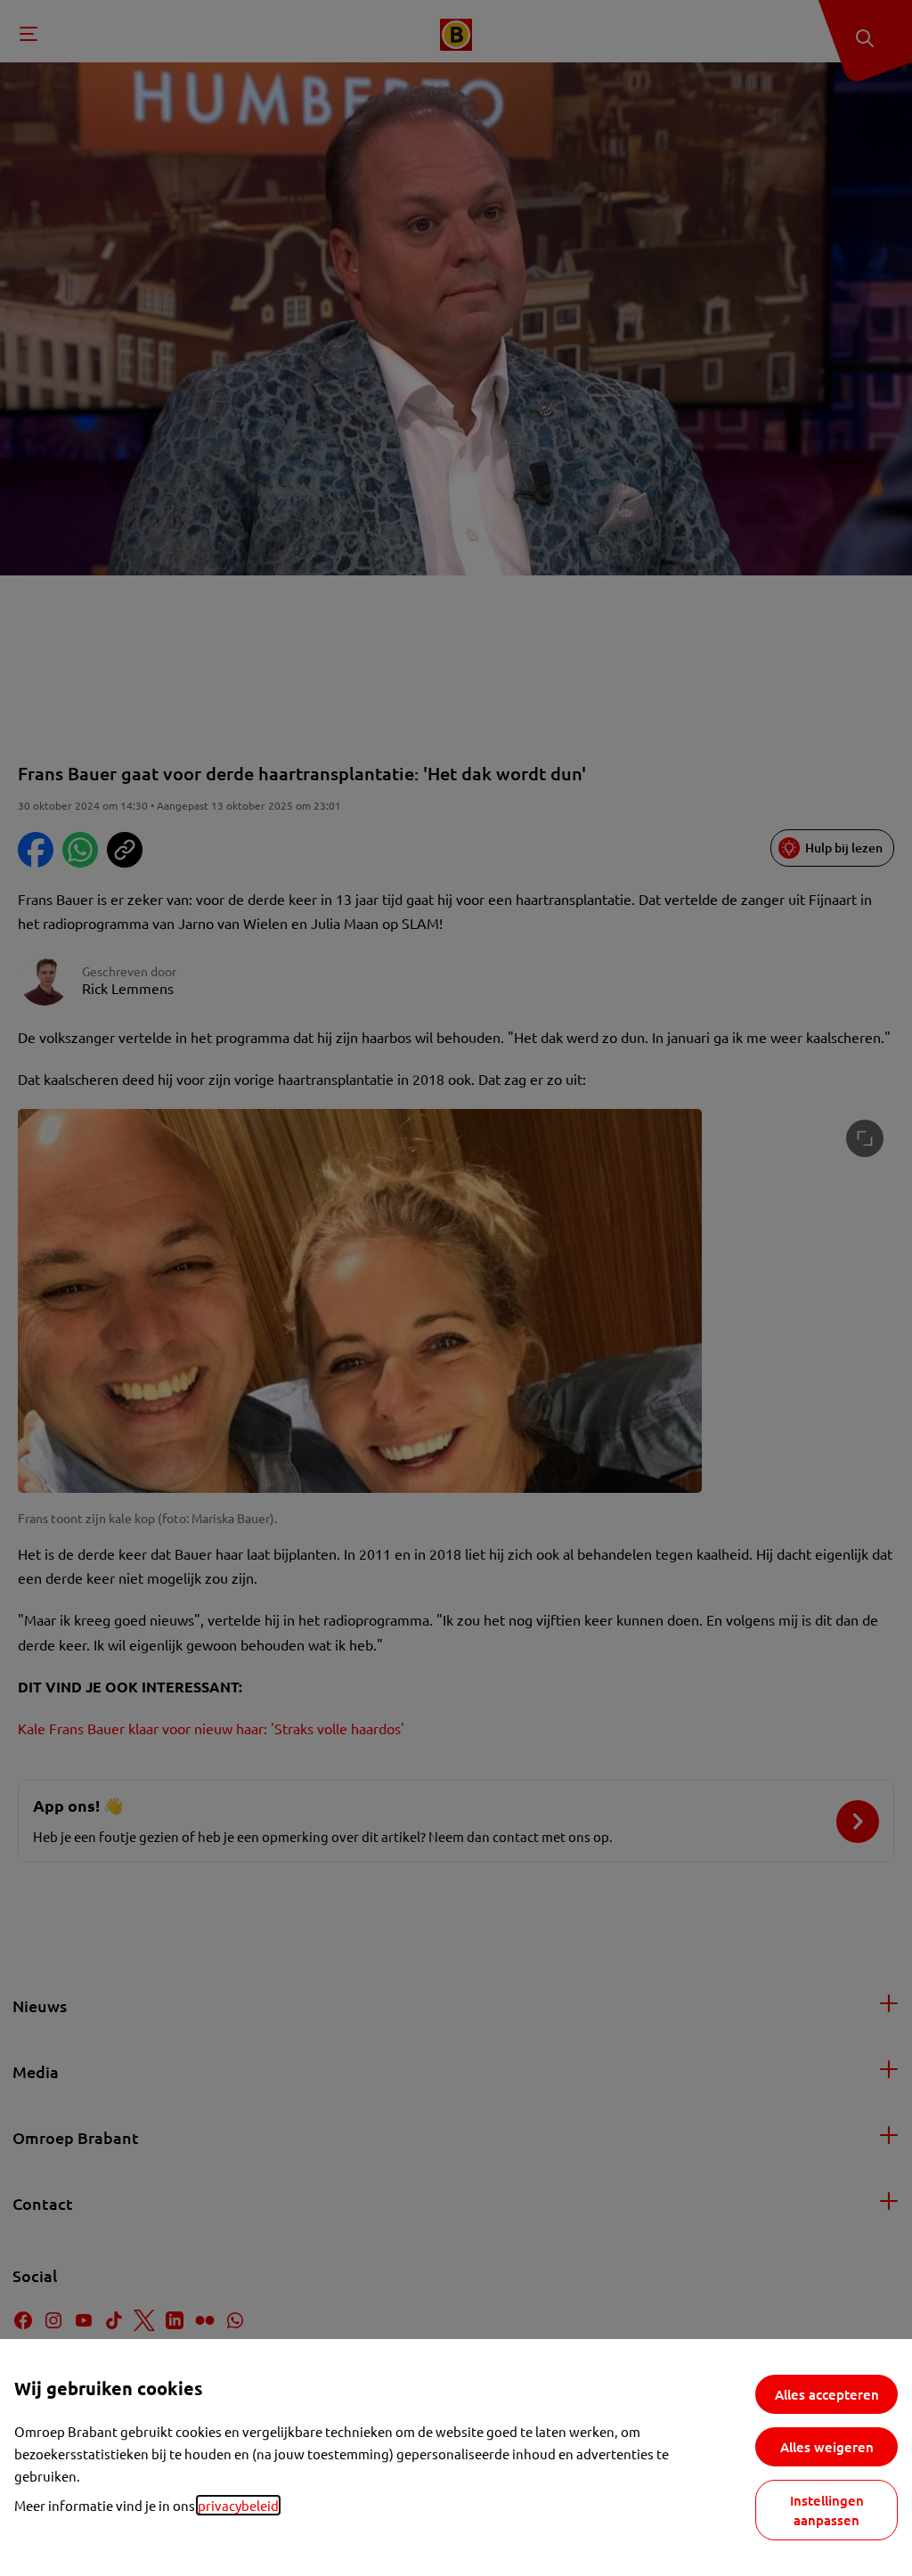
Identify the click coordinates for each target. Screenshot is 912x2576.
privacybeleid (238, 2505)
